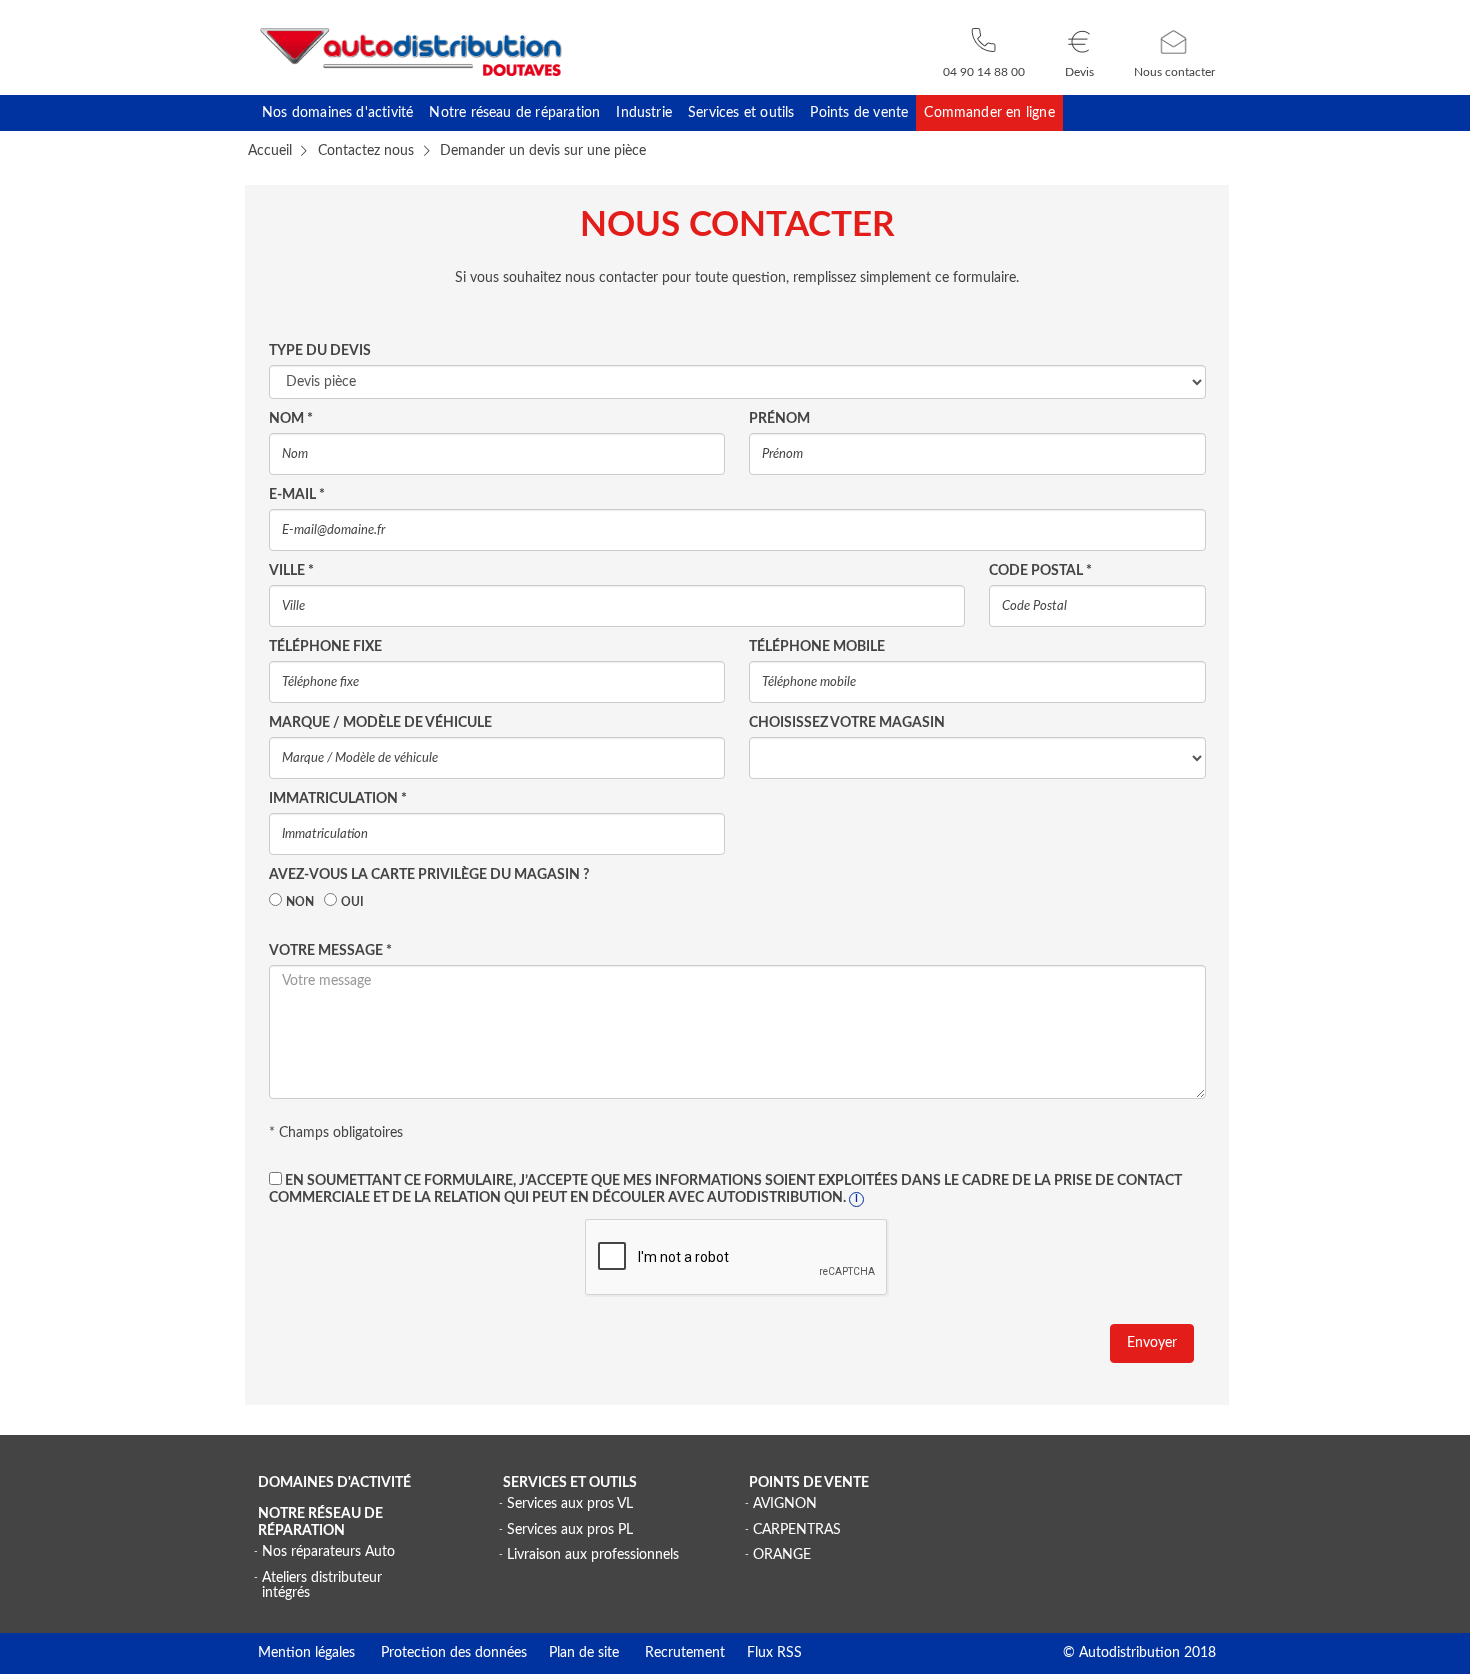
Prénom (779, 419)
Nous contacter (1174, 72)
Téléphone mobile (817, 647)
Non (300, 902)
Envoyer (1152, 1343)
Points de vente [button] (859, 113)
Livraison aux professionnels (593, 1555)
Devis (1079, 72)
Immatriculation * (338, 799)
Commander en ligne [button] (989, 113)
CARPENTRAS (797, 1530)
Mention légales (306, 1653)
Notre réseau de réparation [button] (514, 113)
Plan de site (573, 1653)
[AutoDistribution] (411, 52)
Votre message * (330, 951)
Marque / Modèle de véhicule (380, 723)
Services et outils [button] (741, 113)
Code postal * (1040, 571)
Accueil (270, 151)
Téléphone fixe (325, 647)
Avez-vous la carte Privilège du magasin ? (429, 875)
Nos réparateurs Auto (328, 1552)
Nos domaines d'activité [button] (337, 113)
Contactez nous (366, 151)
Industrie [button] (644, 113)
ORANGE (782, 1555)
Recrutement (672, 1653)
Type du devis (320, 351)
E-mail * (297, 495)
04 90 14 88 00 (984, 72)
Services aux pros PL (570, 1530)
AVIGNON (785, 1504)
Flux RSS (763, 1653)
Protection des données (441, 1653)
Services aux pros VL (570, 1504)
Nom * (291, 419)
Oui (352, 902)
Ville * (291, 571)
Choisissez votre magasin (847, 723)
